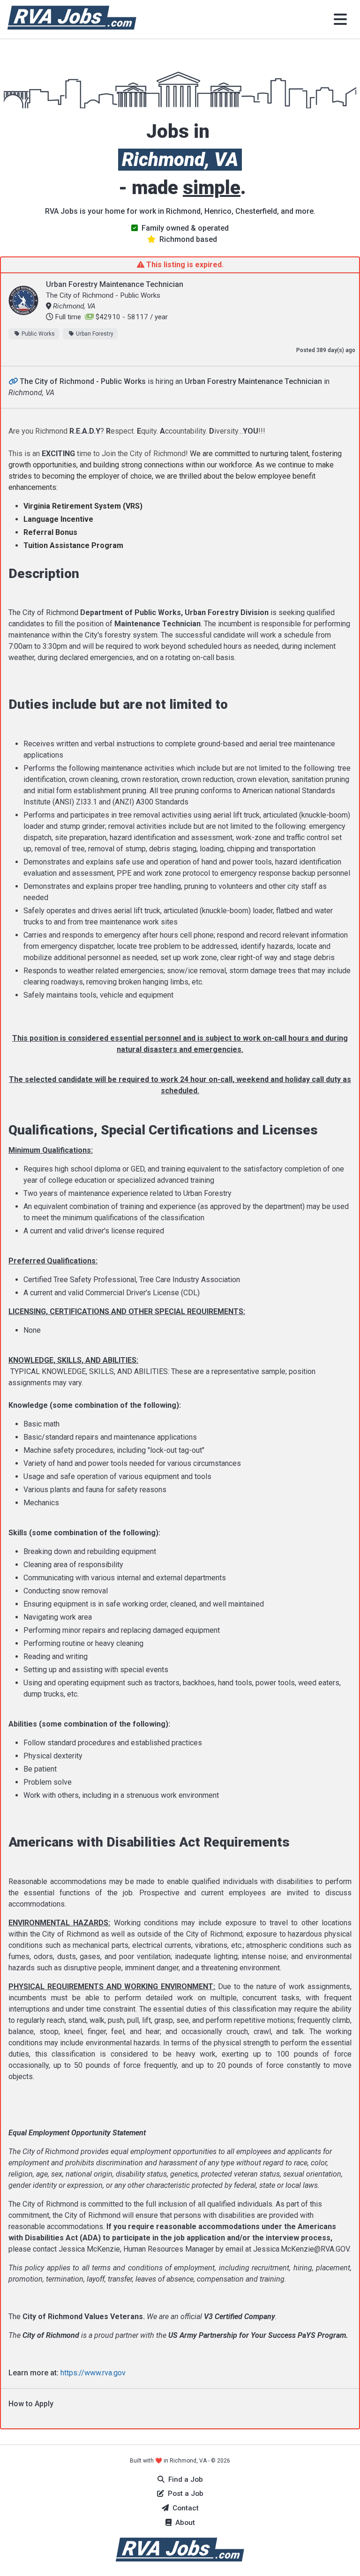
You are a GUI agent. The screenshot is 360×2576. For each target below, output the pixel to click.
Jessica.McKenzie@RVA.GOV (301, 2249)
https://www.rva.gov (93, 2373)
